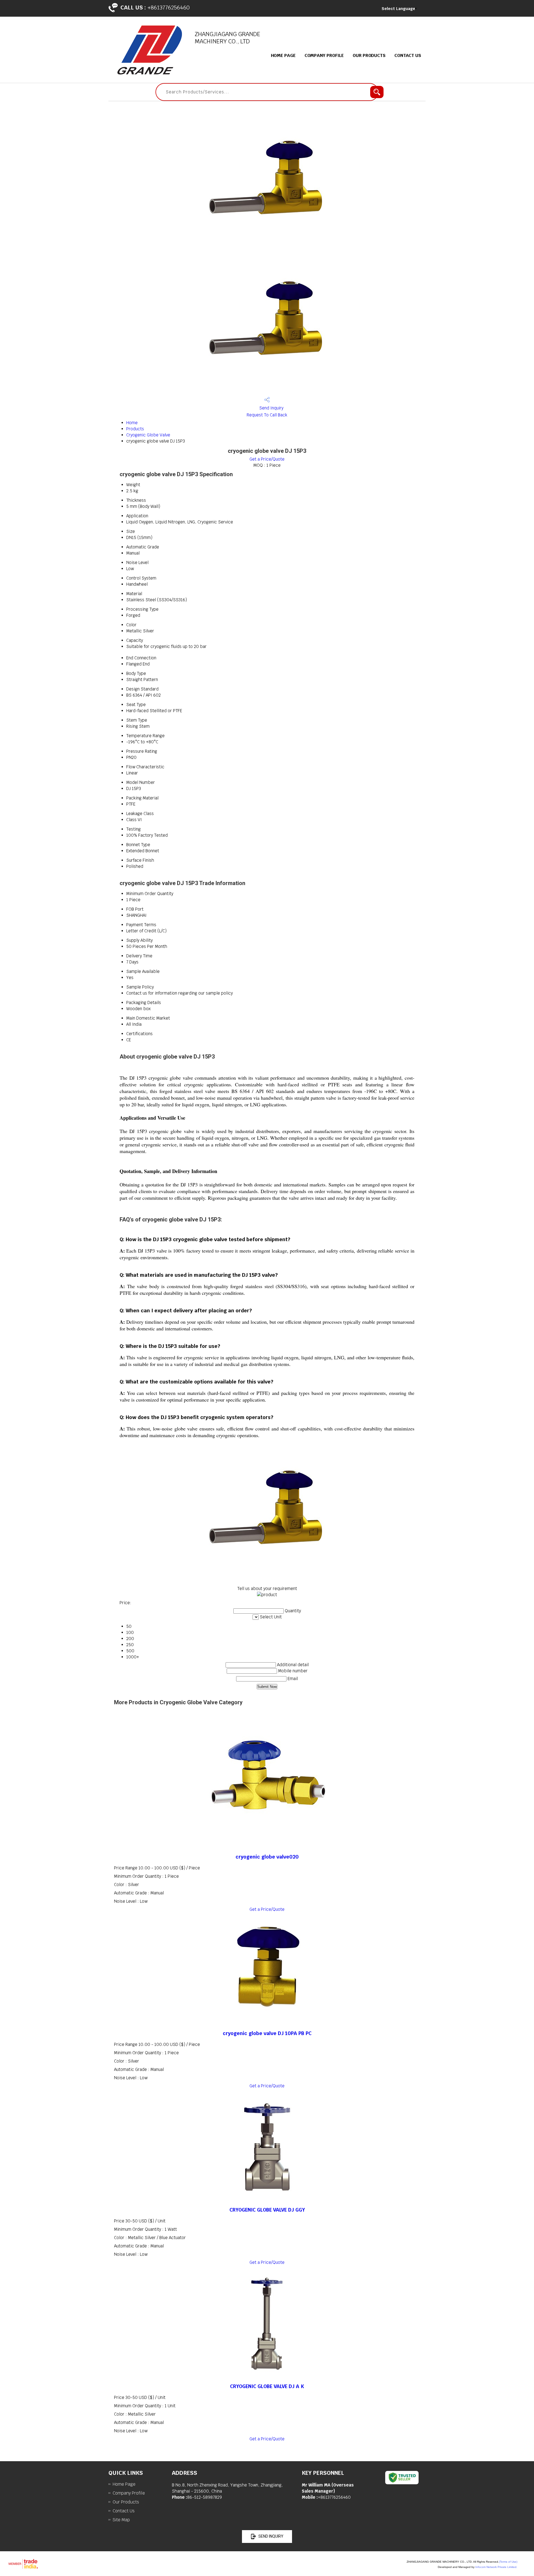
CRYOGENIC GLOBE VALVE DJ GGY (267, 2210)
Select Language (398, 9)
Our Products (369, 55)
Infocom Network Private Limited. (496, 2567)
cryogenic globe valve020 (267, 1857)
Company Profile (324, 55)
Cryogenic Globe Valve (148, 435)
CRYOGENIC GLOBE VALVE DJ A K (267, 2386)
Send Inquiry (271, 408)
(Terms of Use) (508, 2562)
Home (132, 423)
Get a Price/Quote (267, 459)
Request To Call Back (267, 415)
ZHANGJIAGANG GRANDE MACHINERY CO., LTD (228, 38)
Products (135, 429)
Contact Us (408, 55)
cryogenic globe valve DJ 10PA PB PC (267, 2033)
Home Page (283, 55)
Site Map (121, 2520)
